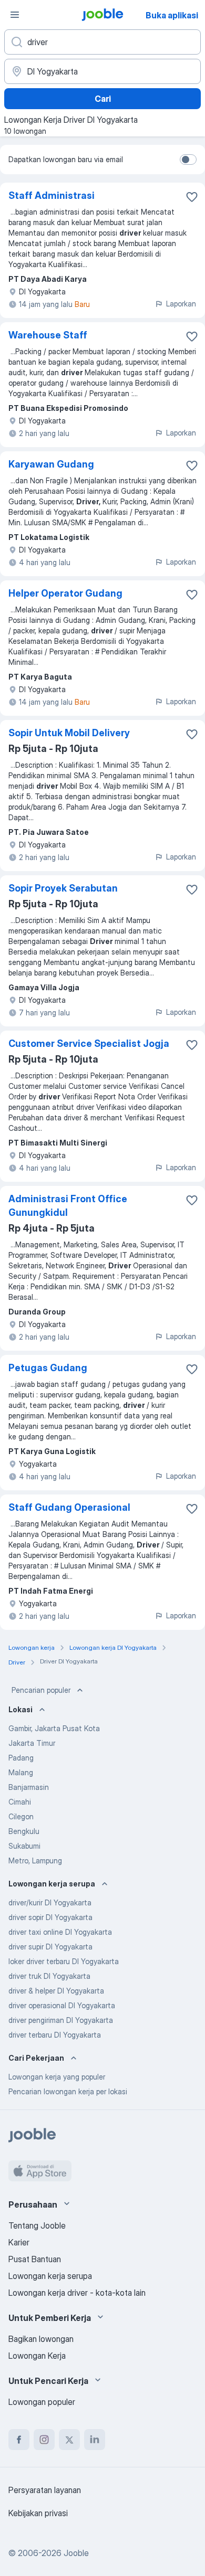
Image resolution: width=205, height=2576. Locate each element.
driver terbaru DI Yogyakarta (55, 2035)
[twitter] (69, 2440)
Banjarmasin (29, 1787)
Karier (19, 2242)
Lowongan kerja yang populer (57, 2077)
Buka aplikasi (172, 15)
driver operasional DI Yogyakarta (62, 2005)
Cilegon (21, 1816)
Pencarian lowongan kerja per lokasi (68, 2091)
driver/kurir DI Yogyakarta (50, 1902)
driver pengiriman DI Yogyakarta (61, 2020)
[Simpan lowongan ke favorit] (192, 197)
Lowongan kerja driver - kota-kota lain (77, 2293)
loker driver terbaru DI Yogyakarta (64, 1961)
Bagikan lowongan (41, 2339)
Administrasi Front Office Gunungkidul (68, 1206)
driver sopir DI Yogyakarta (50, 1917)
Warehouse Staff (48, 335)
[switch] (188, 160)
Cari (103, 99)
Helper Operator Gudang (65, 593)
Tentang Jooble (37, 2225)
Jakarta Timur (32, 1743)
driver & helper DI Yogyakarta (56, 1991)
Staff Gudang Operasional (69, 1507)
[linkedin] (95, 2440)
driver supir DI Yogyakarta (50, 1947)
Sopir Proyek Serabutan (63, 888)
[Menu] (15, 15)
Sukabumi (24, 1846)
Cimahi (20, 1802)
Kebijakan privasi (38, 2513)
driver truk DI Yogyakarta (49, 1976)
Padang (21, 1758)
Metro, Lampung (35, 1861)
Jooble (76, 2553)
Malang (21, 1772)
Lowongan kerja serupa (50, 2276)
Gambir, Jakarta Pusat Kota (54, 1728)
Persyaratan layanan (45, 2490)
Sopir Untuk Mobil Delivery (69, 733)
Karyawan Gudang (51, 464)
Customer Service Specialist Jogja (89, 1043)
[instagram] (44, 2440)
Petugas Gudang (48, 1368)
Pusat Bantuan (35, 2259)
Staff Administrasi (52, 195)
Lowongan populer (42, 2402)
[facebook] (19, 2440)
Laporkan (181, 304)
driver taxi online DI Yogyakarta (60, 1932)
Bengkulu (24, 1831)
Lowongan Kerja (37, 2356)
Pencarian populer (41, 1690)
